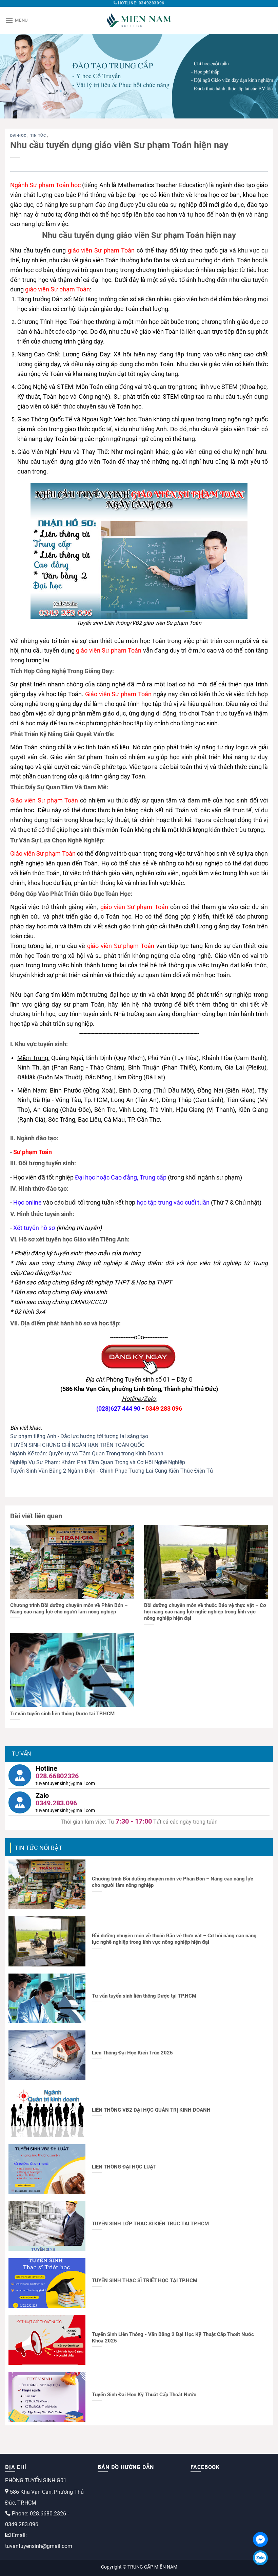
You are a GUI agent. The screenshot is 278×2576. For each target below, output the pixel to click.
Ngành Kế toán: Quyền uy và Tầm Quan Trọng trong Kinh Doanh (87, 1454)
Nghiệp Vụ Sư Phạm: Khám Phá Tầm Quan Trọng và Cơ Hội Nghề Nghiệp (98, 1462)
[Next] (264, 76)
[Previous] (14, 76)
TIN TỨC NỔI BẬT (38, 1848)
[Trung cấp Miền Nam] (139, 20)
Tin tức (39, 136)
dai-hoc (19, 136)
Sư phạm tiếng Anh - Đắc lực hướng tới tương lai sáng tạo (79, 1436)
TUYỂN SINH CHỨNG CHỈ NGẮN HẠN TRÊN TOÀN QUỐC (77, 1445)
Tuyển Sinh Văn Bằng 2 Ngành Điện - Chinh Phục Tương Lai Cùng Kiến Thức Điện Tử (112, 1471)
